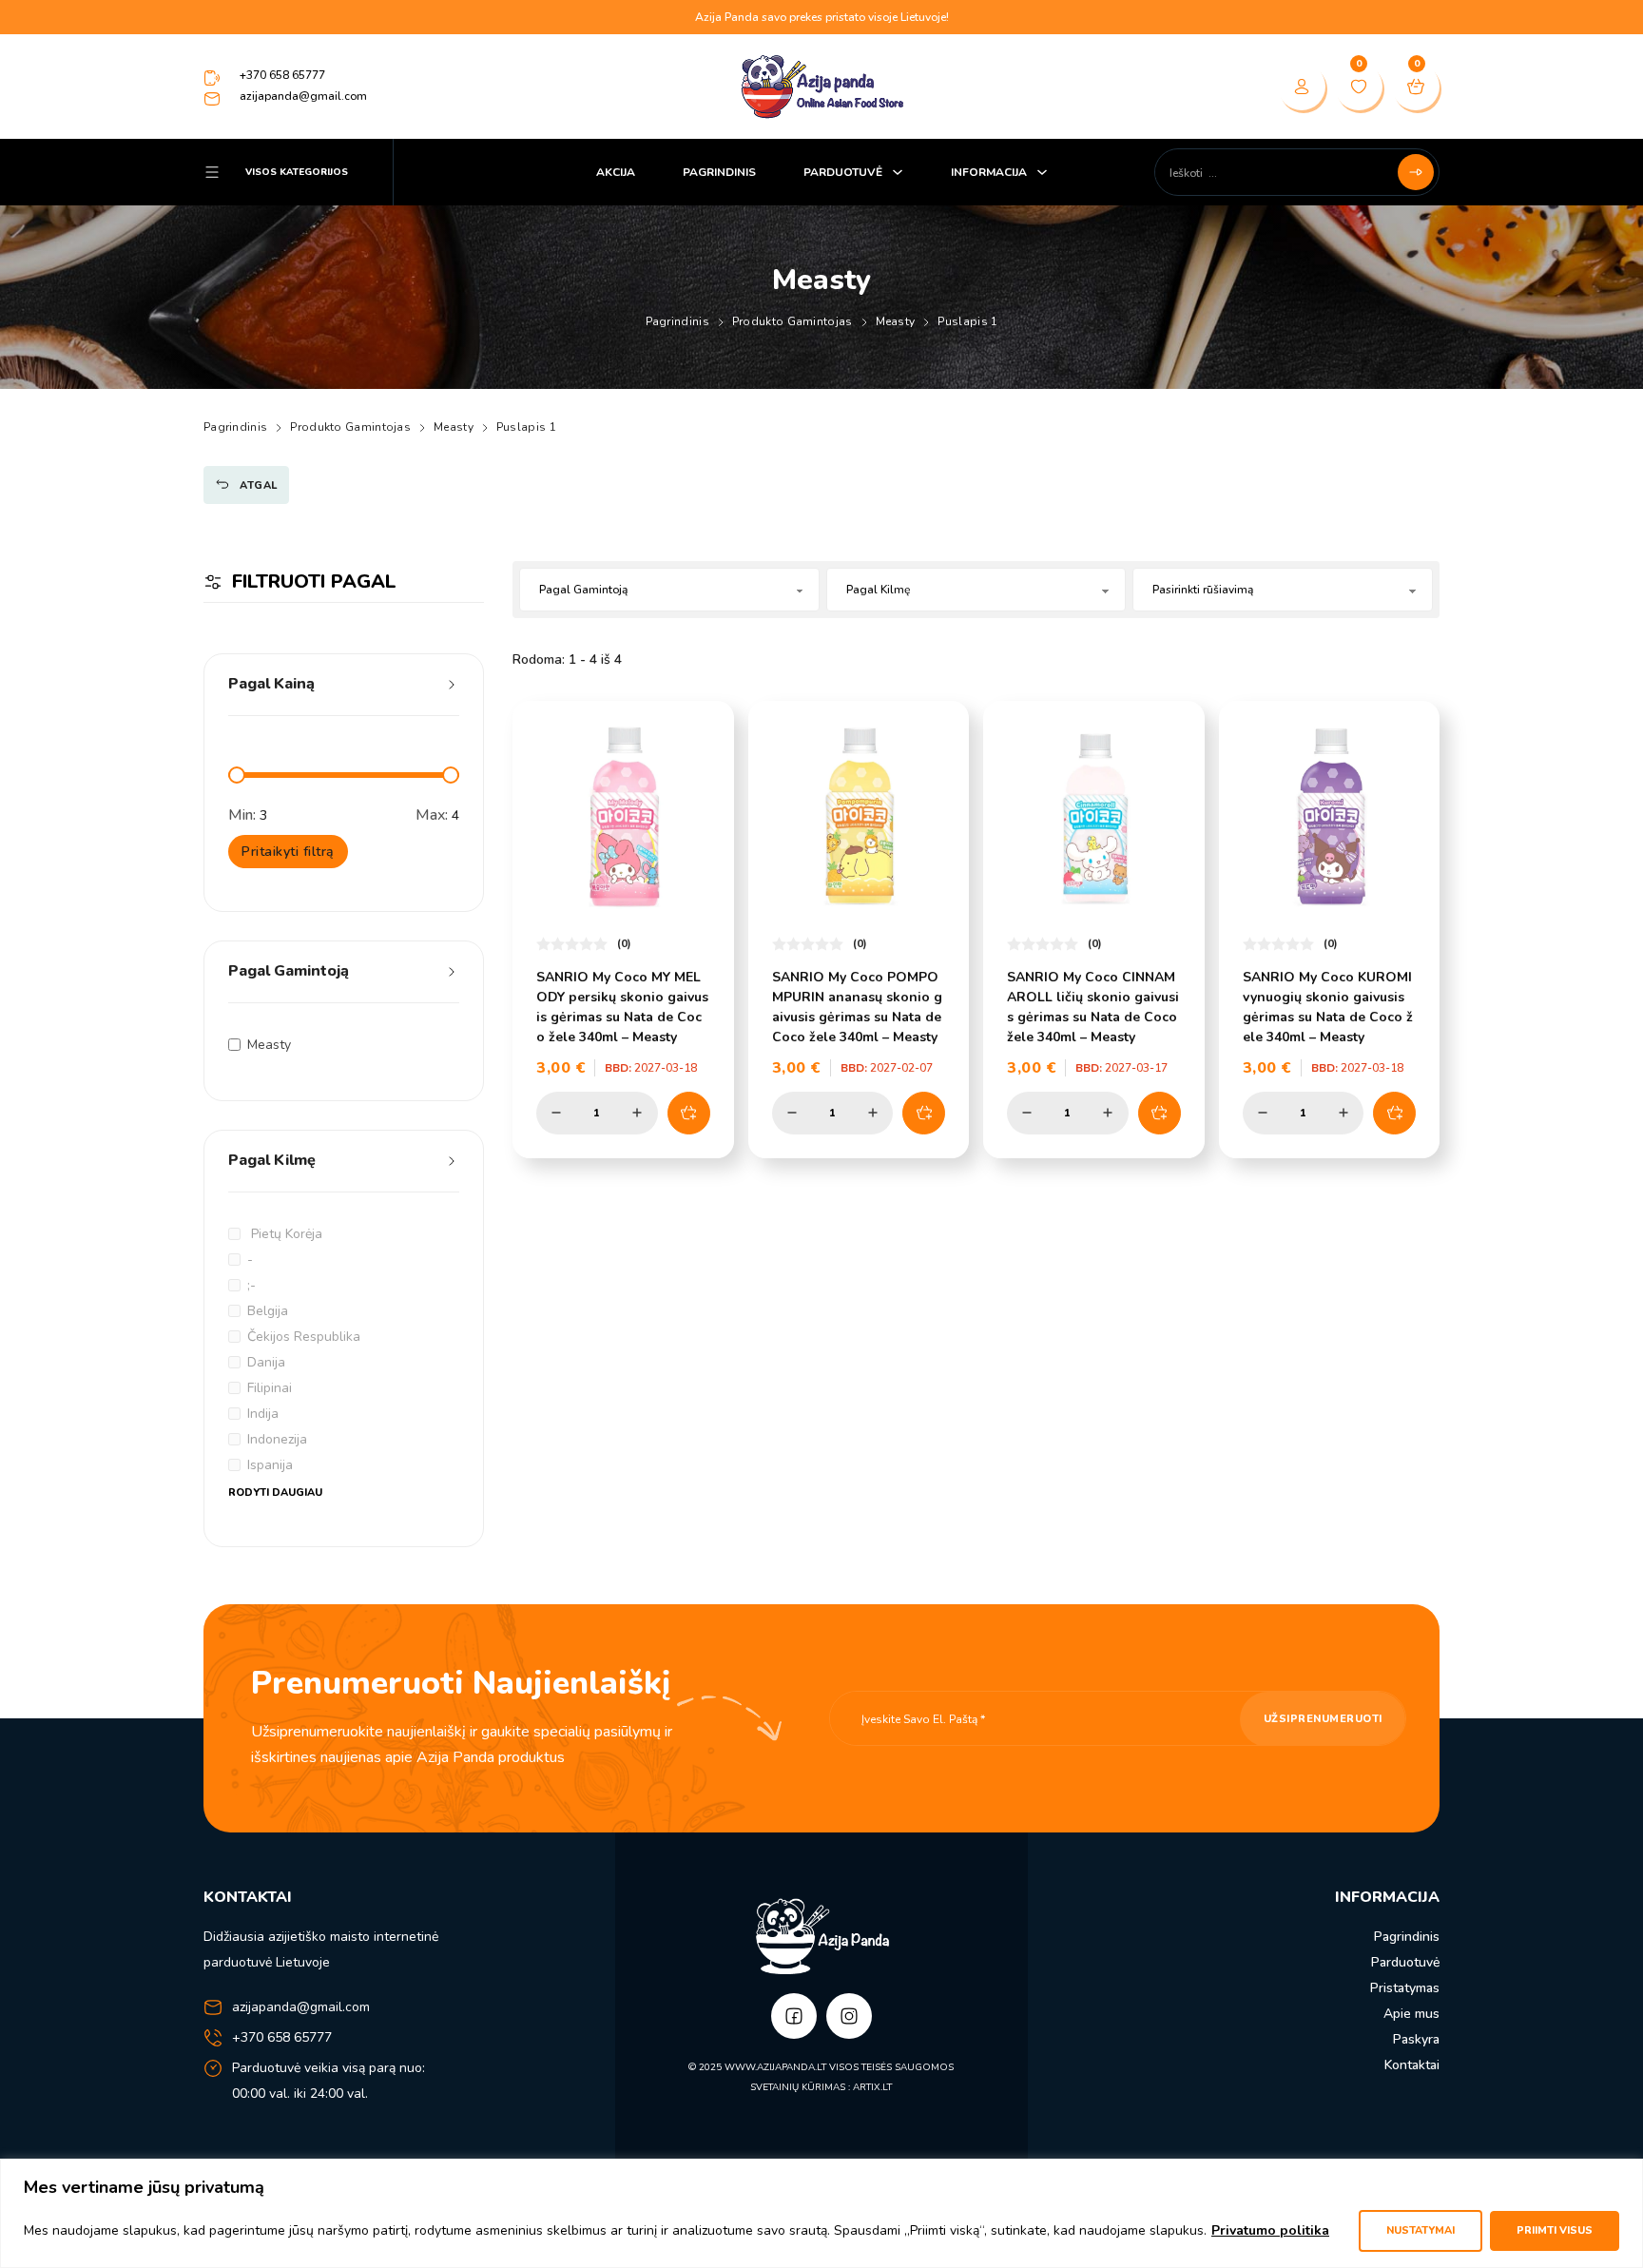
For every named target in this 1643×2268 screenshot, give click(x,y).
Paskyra (1416, 2039)
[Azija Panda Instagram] (849, 2016)
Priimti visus (1555, 2230)
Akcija (616, 172)
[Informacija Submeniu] (1042, 172)
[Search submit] (1416, 172)
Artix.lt (872, 2087)
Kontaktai (1412, 2065)
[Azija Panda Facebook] (794, 2016)
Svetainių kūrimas (798, 2087)
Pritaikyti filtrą (288, 852)
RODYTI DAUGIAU (275, 1493)
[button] (344, 692)
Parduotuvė (843, 172)
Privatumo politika (1270, 2230)
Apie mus (1411, 2014)
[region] (821, 2213)
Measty (896, 321)
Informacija (989, 172)
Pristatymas (1405, 1988)
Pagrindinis (719, 172)
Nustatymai (1421, 2230)
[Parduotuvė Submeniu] (898, 172)
